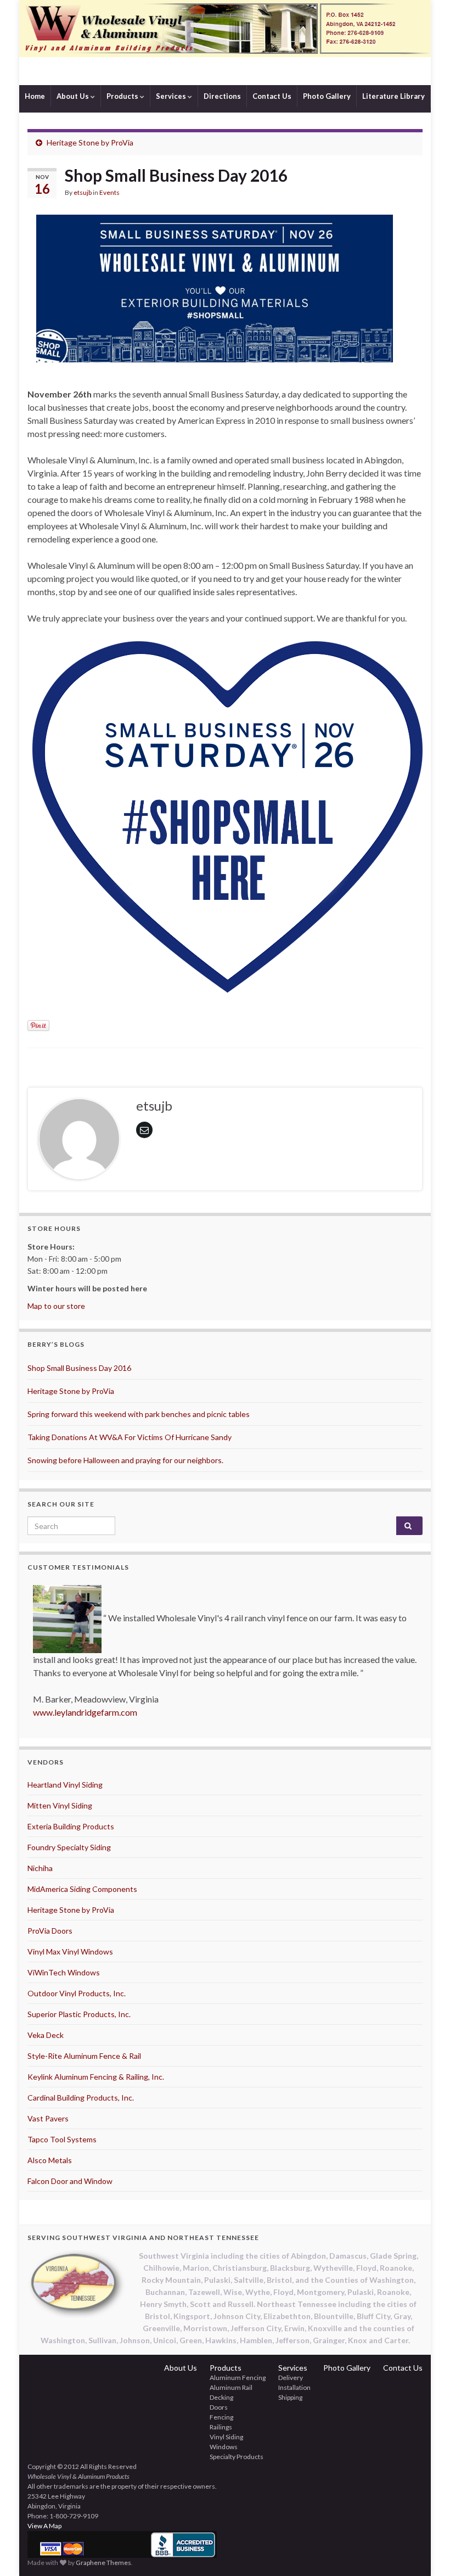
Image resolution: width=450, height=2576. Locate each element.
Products (123, 96)
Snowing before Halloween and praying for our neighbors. (125, 1460)
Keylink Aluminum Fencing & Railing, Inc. (96, 2077)
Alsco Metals (50, 2160)
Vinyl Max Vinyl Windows (70, 1951)
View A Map (44, 2526)
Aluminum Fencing (238, 2378)
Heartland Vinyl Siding (65, 1785)
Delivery (291, 2378)
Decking (221, 2397)
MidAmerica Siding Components (82, 1889)
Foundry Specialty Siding (69, 1847)
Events (109, 192)
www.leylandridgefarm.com (85, 1712)
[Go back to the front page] (225, 43)
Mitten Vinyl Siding (60, 1805)
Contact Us (272, 96)
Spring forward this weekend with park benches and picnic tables (139, 1414)
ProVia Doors (50, 1931)
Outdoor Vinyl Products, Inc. (77, 1993)
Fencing (221, 2417)
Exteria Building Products (71, 1826)
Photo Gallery (327, 96)
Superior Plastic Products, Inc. (79, 2014)
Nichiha (40, 1868)
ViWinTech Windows (64, 1972)
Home (35, 96)
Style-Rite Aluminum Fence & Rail (84, 2056)
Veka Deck (46, 2035)
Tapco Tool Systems (62, 2139)
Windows (224, 2447)
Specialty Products (237, 2457)
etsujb (83, 192)
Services (172, 96)
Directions (222, 96)
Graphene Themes (103, 2563)
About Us (74, 96)
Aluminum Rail (231, 2387)
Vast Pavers (48, 2118)
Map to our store (56, 1306)
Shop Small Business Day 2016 (79, 1368)
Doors (219, 2407)
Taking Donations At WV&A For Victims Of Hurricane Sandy (130, 1437)
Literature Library (393, 96)
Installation (294, 2387)
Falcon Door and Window (70, 2181)
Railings (221, 2427)
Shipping (290, 2397)
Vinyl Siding (226, 2437)
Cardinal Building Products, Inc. (81, 2098)
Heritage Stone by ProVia (90, 142)
